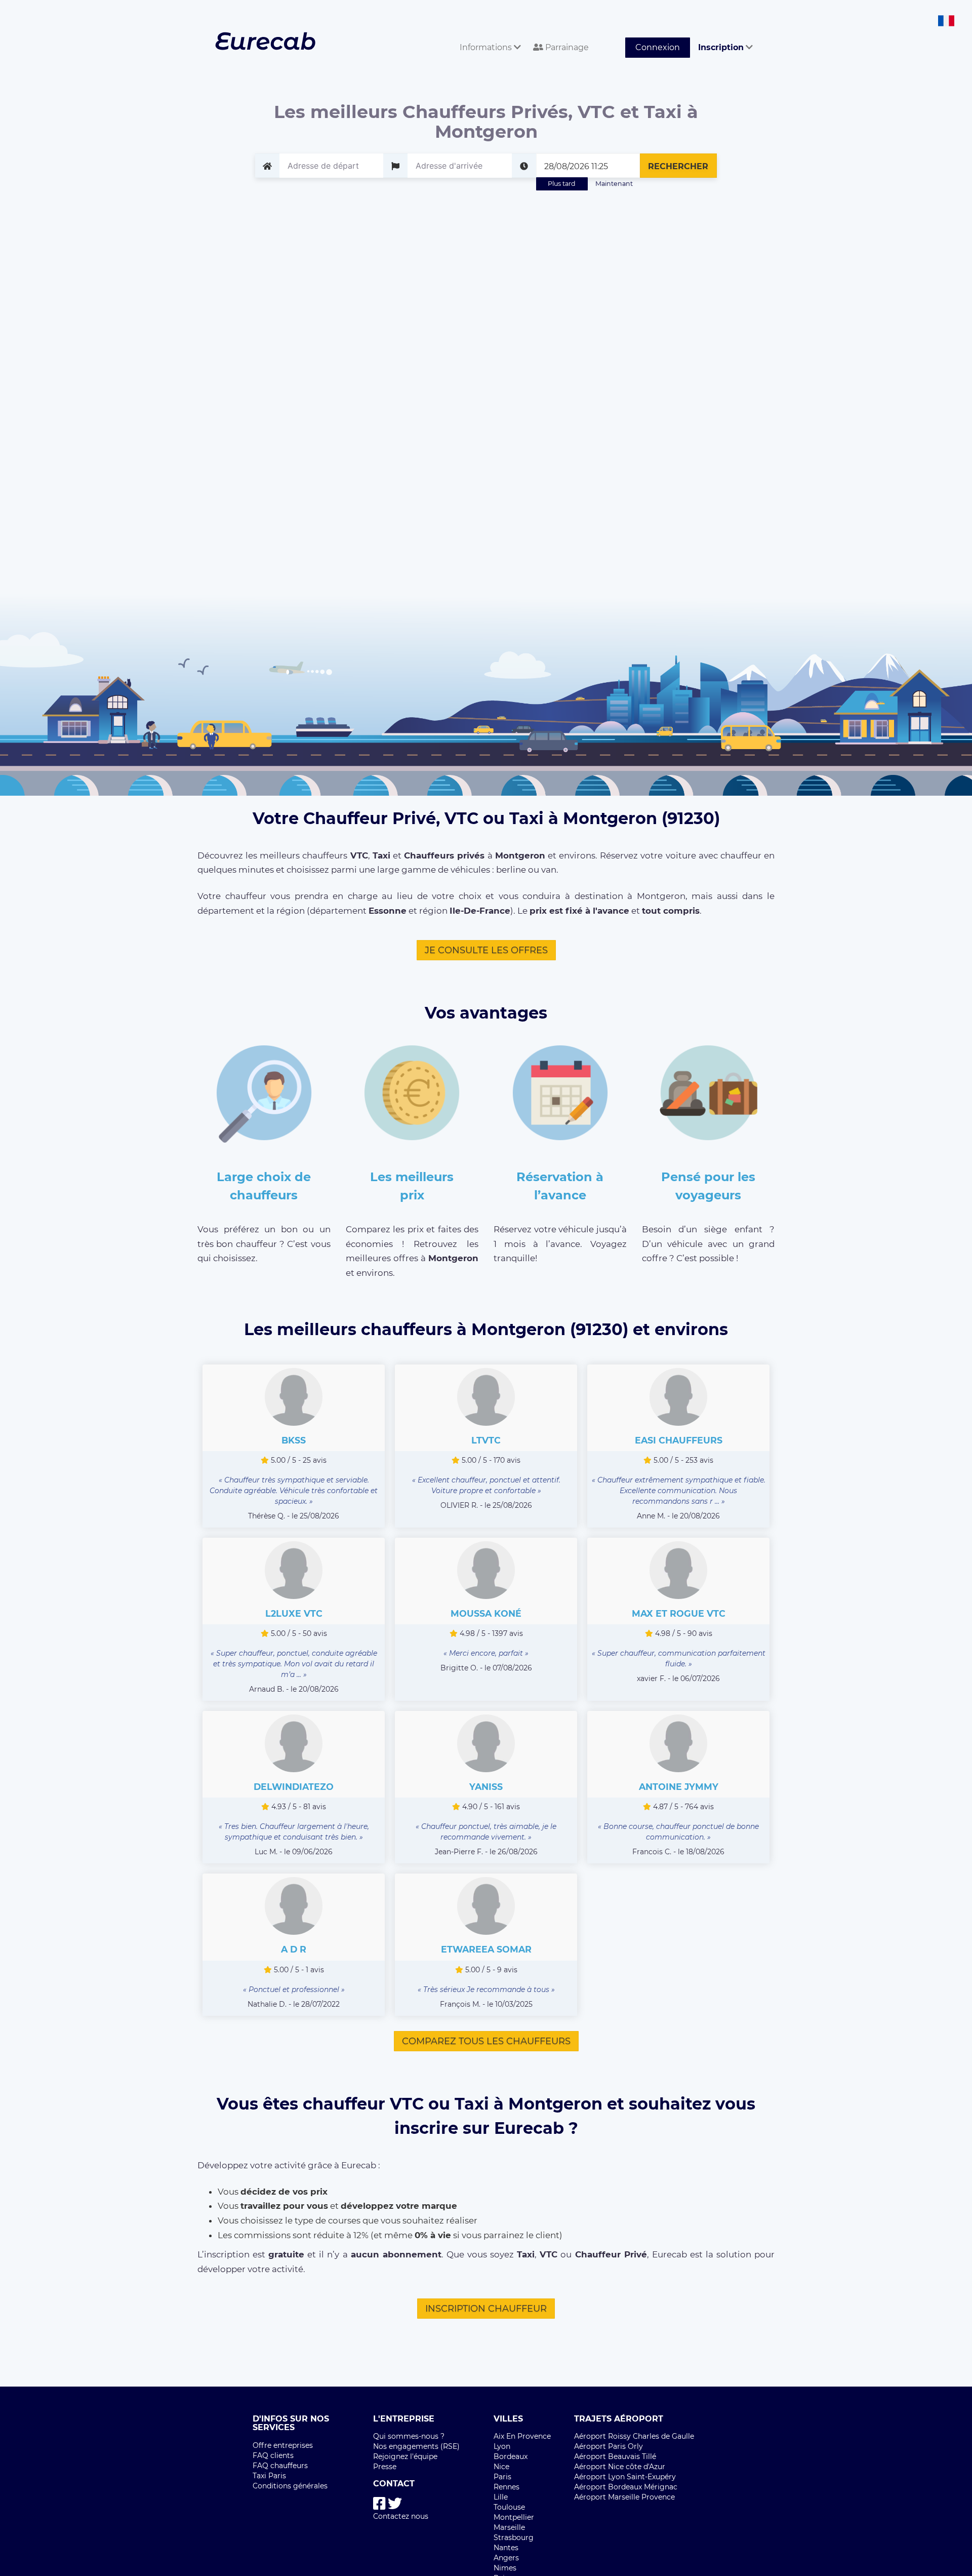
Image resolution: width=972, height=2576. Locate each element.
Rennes (507, 2487)
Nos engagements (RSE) (416, 2446)
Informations (487, 47)
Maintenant (614, 184)
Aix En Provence (522, 2436)
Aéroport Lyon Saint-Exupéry (625, 2477)
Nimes (505, 2568)
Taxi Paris (269, 2476)
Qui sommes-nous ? (409, 2436)
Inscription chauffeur (486, 2309)
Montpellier (514, 2517)
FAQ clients (273, 2455)
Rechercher (678, 166)
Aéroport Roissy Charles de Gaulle (634, 2436)
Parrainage (566, 47)
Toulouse (509, 2507)
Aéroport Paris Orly (609, 2446)
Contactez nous (401, 2516)
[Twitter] (395, 2504)
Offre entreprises (283, 2445)
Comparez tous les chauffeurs (486, 2041)
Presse (385, 2467)
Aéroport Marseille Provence (624, 2497)
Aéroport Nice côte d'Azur (620, 2467)
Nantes (506, 2548)
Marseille (509, 2527)
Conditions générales (290, 2486)
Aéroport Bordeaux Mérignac (626, 2487)
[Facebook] (379, 2504)
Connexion (658, 47)
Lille (501, 2497)
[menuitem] (488, 36)
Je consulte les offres (486, 950)
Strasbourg (514, 2538)
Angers (506, 2558)
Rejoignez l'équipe (405, 2456)
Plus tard (562, 184)
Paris (502, 2477)
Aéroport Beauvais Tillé (615, 2456)
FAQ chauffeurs (280, 2466)
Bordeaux (511, 2456)
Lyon (502, 2446)
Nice (501, 2467)
